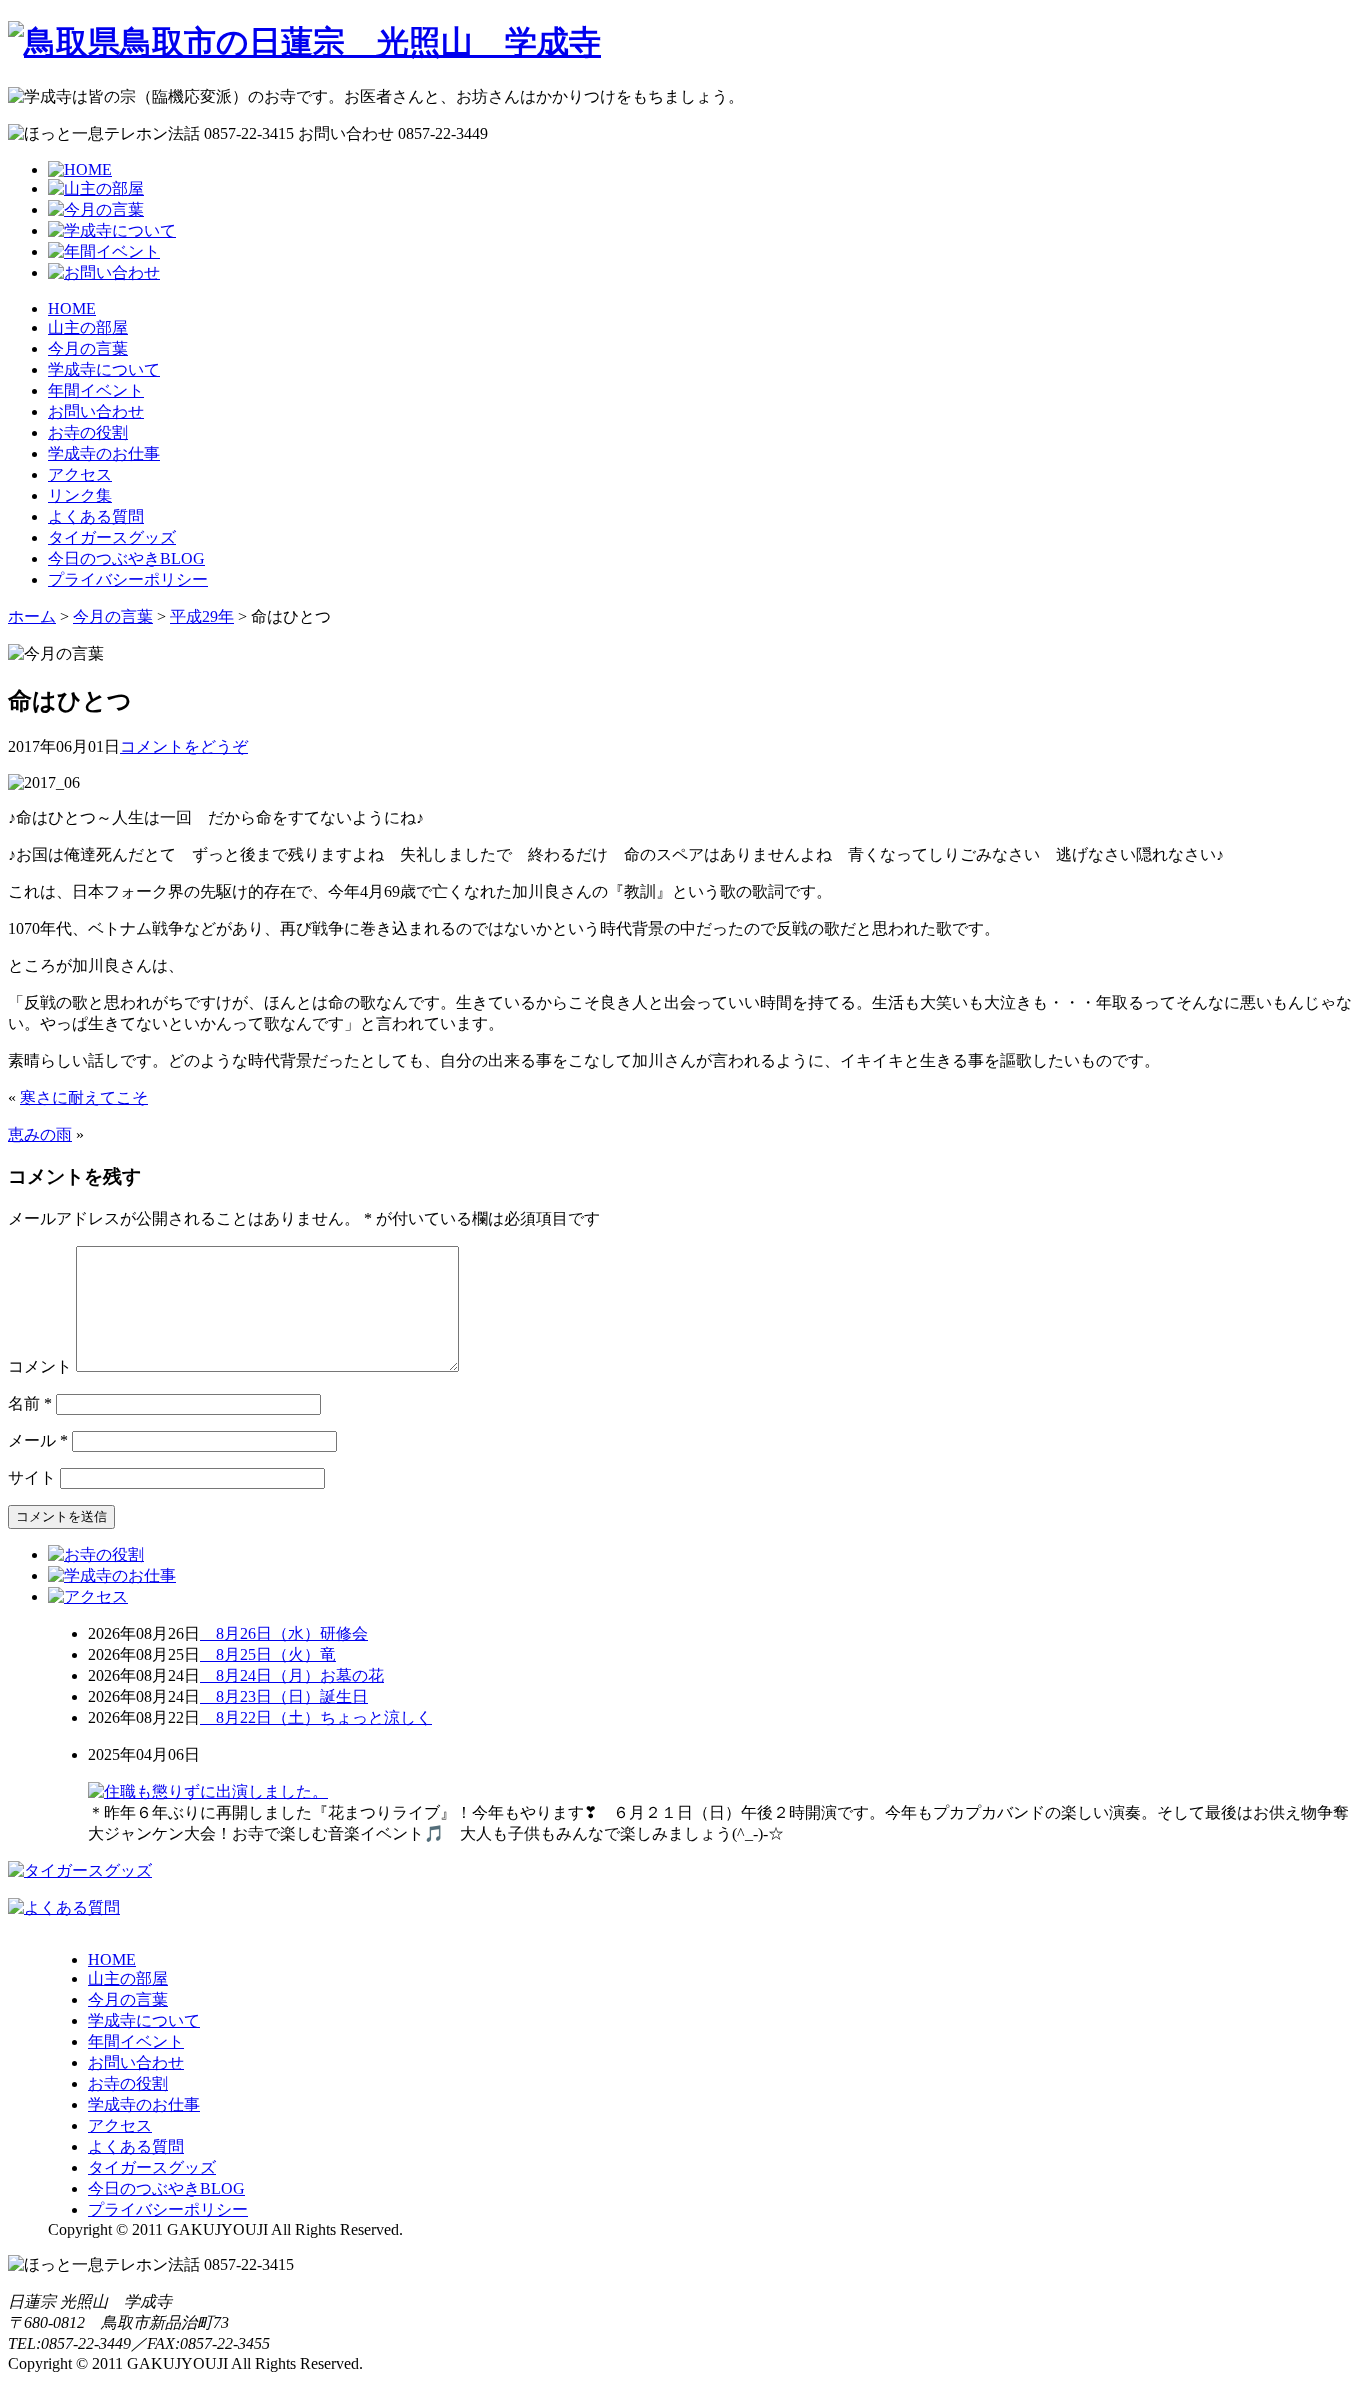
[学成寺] (304, 42)
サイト (32, 1477)
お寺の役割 (88, 432)
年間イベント (96, 390)
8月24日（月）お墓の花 (292, 1675)
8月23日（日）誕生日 (284, 1696)
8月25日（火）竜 (268, 1654)
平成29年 (202, 616)
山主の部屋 (88, 327)
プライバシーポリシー (128, 579)
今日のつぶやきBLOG (126, 558)
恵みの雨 (40, 1134)
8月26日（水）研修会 (284, 1633)
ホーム (32, 616)
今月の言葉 (88, 348)
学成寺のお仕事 (104, 453)
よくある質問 (96, 516)
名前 (30, 1403)
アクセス (80, 474)
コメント (40, 1366)
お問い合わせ (96, 411)
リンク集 (80, 495)
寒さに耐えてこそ (84, 1097)
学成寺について (104, 369)
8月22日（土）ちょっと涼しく (316, 1717)
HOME (72, 308)
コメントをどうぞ (184, 746)
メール (38, 1440)
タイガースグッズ (112, 537)
